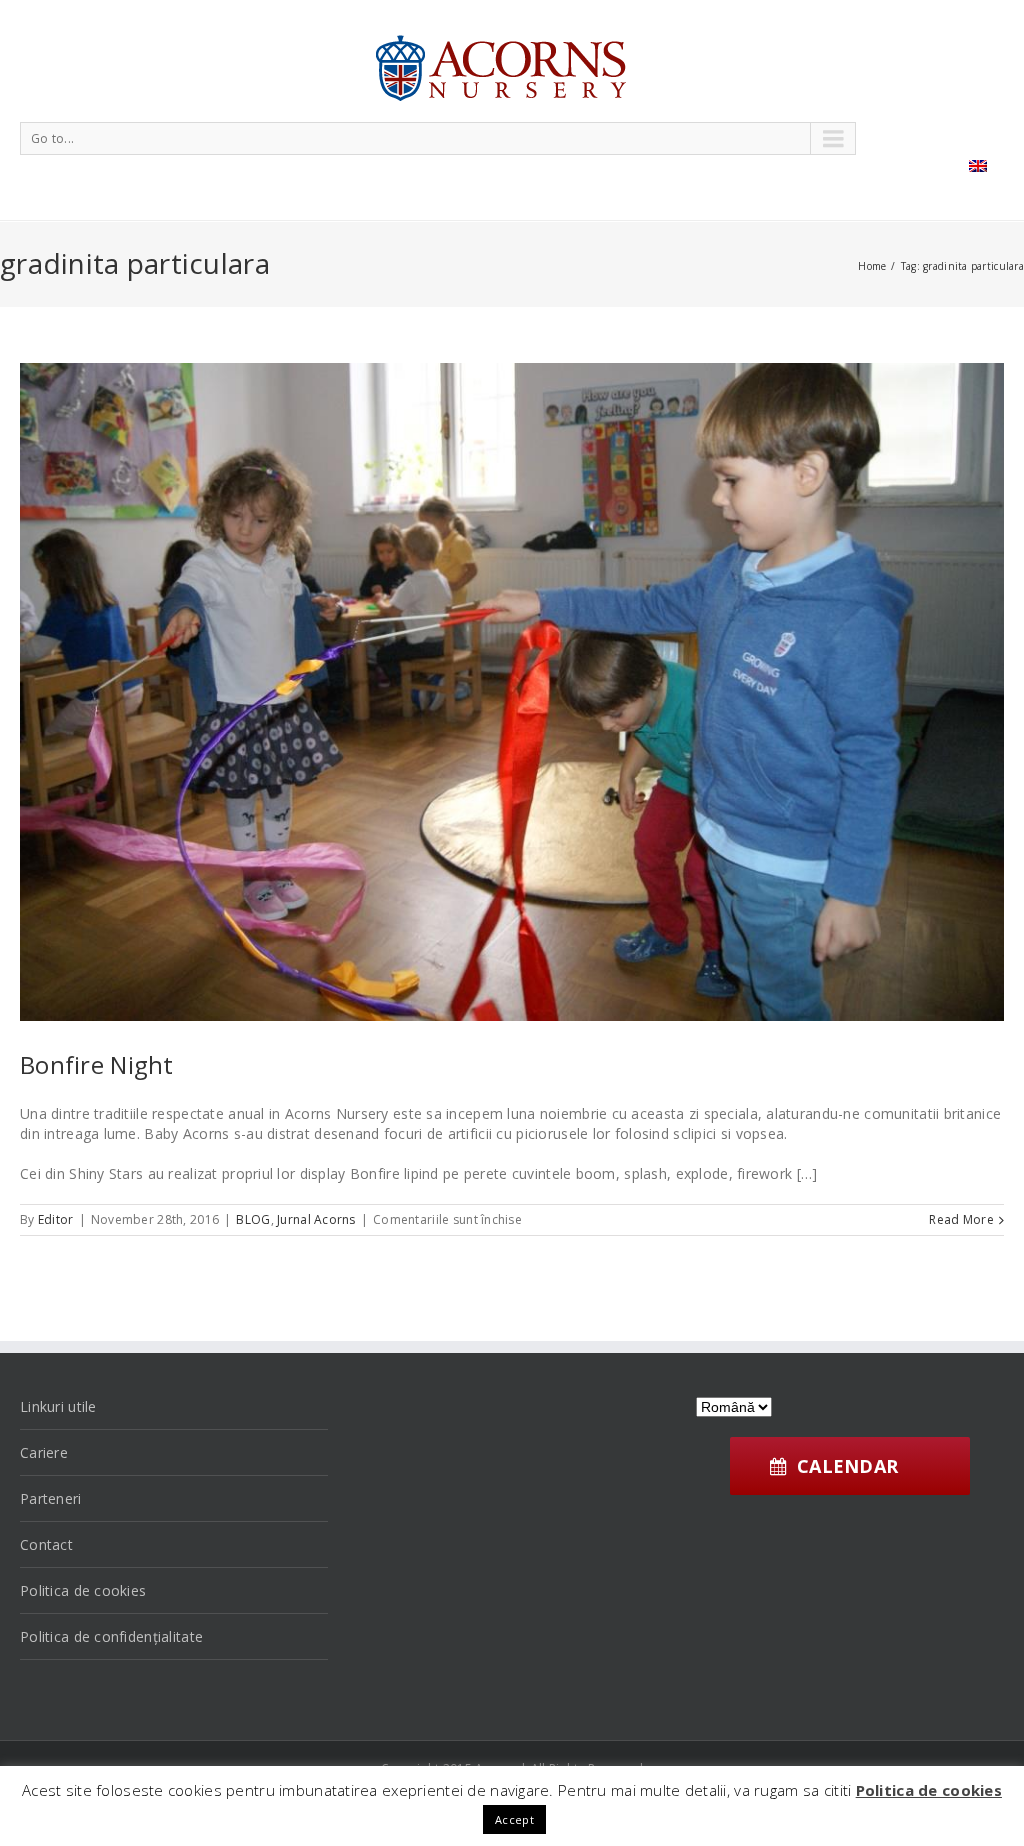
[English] (978, 166)
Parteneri (51, 1498)
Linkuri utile (58, 1406)
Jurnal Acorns (316, 1219)
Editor (56, 1219)
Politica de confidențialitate (111, 1636)
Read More (961, 1219)
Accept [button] (514, 1819)
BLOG (253, 1219)
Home (872, 266)
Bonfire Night (97, 1064)
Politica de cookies (83, 1590)
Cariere (44, 1452)
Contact (46, 1544)
